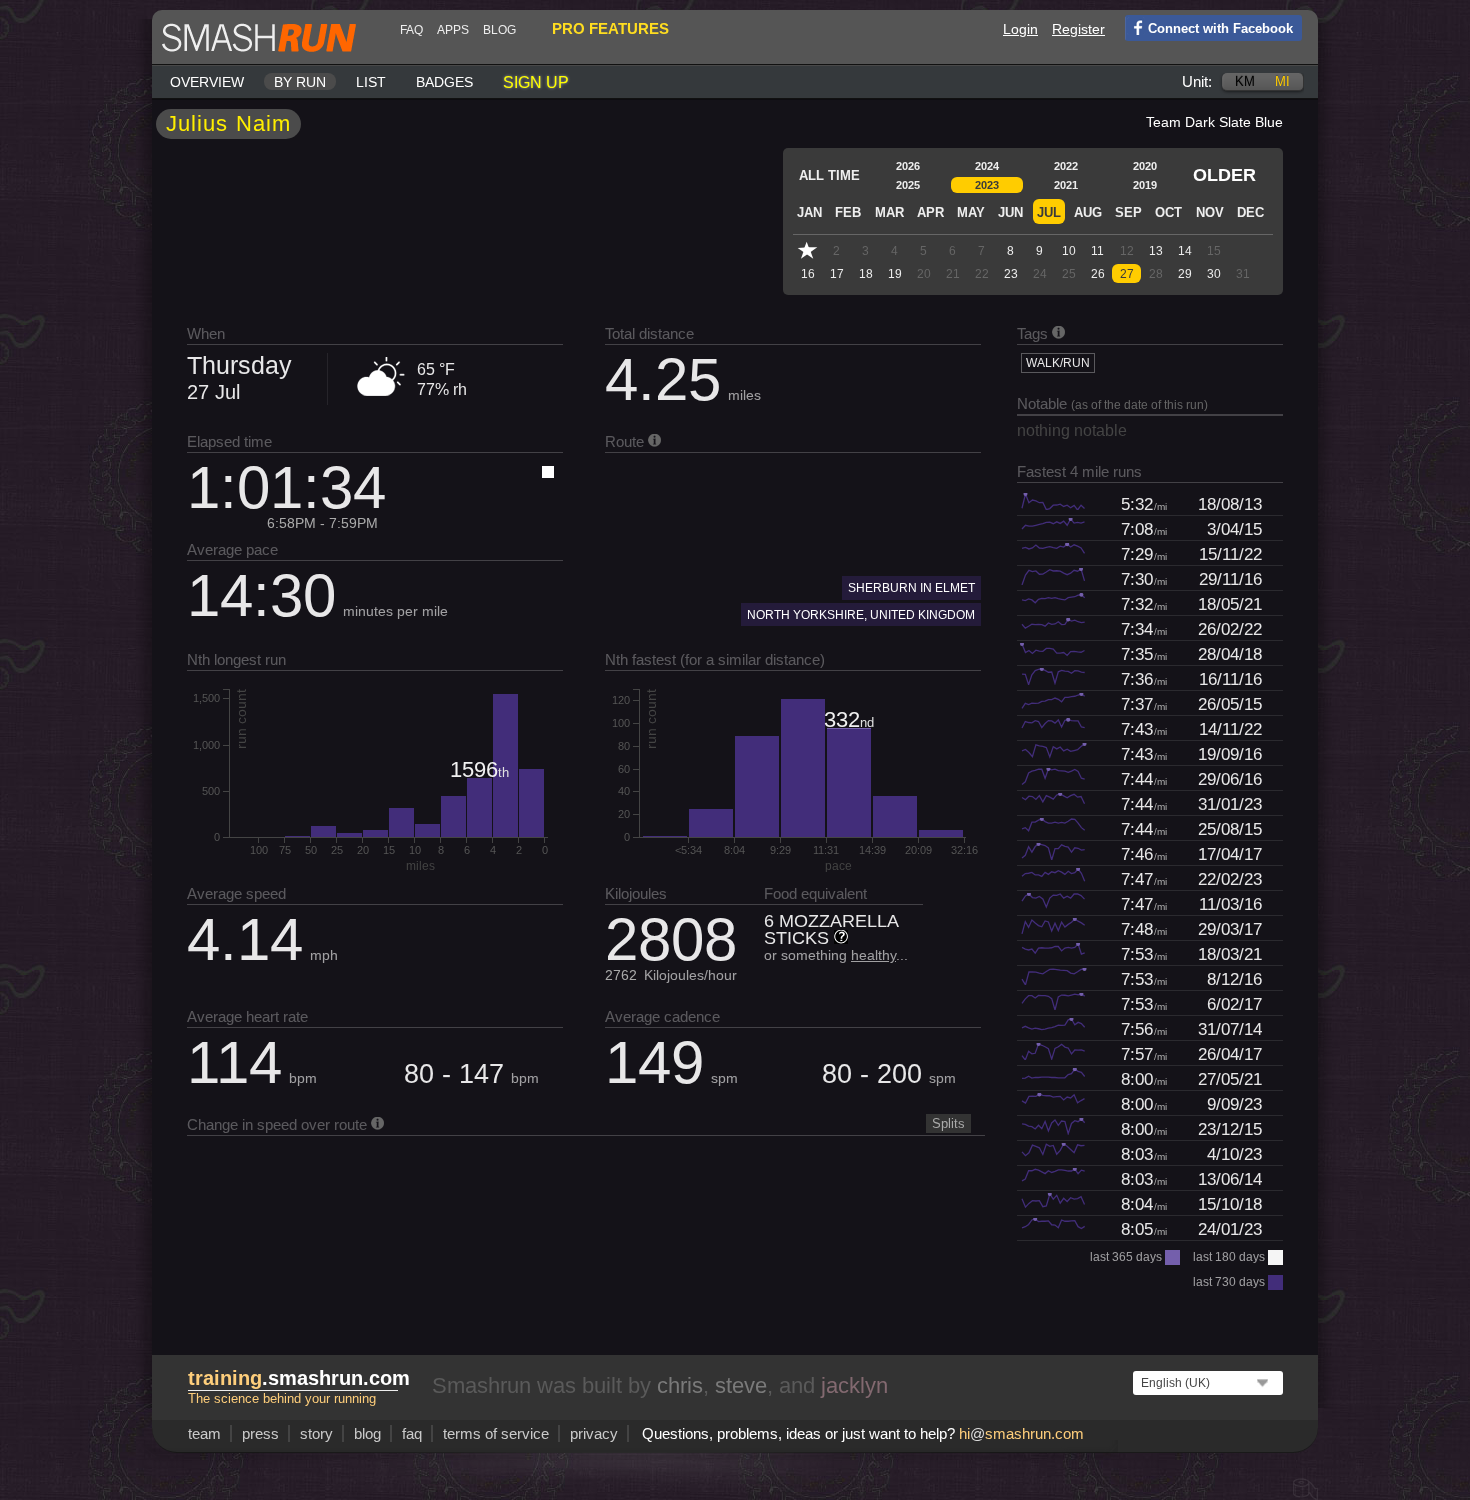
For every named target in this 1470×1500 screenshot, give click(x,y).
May (971, 212)
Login (1020, 29)
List (371, 82)
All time (829, 175)
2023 (987, 185)
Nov (1210, 212)
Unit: (1197, 81)
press (260, 1433)
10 (1069, 251)
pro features (610, 28)
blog (499, 30)
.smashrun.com (299, 1378)
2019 (1145, 185)
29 (1185, 274)
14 (1185, 251)
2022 (1066, 166)
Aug (1088, 212)
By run (300, 82)
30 (1214, 274)
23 (1011, 274)
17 (837, 274)
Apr (930, 212)
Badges (444, 82)
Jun (1010, 212)
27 (1127, 274)
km (1245, 81)
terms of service (496, 1433)
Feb (848, 212)
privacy (594, 1433)
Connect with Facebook (1220, 28)
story (316, 1433)
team (204, 1433)
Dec (1250, 212)
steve (741, 1385)
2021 (1066, 185)
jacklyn (854, 1385)
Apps (453, 30)
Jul (1049, 212)
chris (680, 1385)
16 (808, 274)
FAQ (411, 30)
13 (1156, 251)
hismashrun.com (1021, 1433)
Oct (1168, 212)
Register (1078, 29)
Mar (889, 212)
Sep (1128, 212)
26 (1098, 274)
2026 (908, 166)
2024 (987, 166)
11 (1097, 251)
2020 (1145, 166)
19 (895, 274)
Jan (809, 212)
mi (1282, 81)
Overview (207, 82)
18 (866, 274)
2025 (908, 185)
